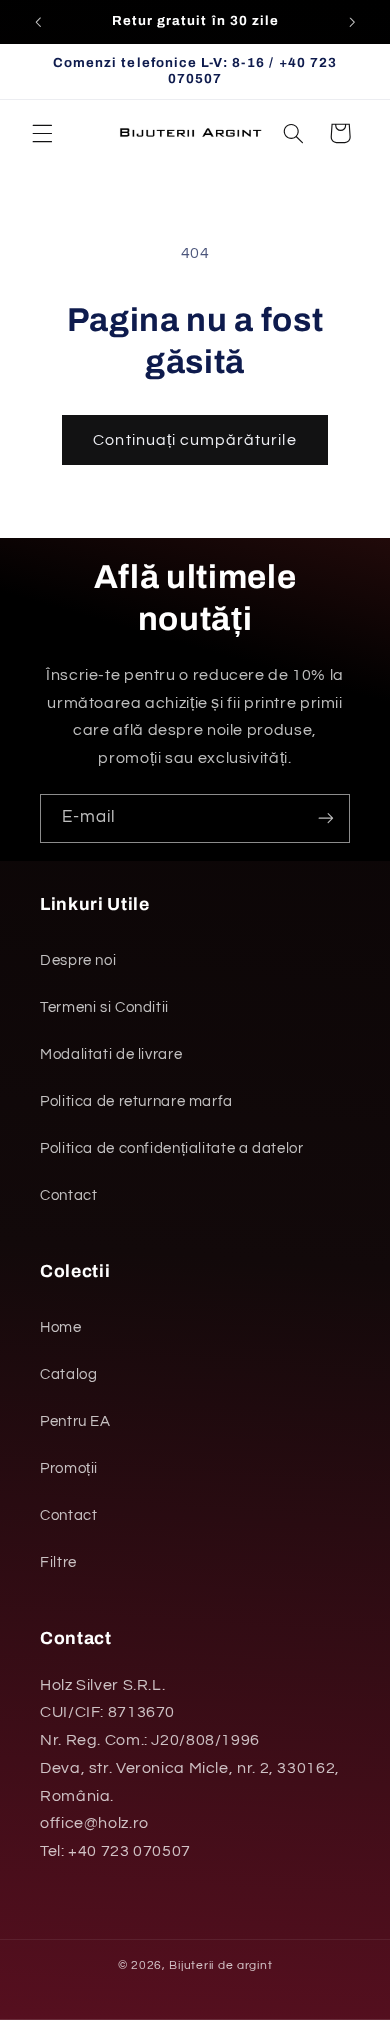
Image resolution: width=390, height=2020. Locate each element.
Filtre (58, 1562)
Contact (68, 1195)
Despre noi (78, 960)
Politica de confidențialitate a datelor (172, 1148)
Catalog (68, 1374)
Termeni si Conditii (104, 1007)
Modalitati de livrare (111, 1054)
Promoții (69, 1468)
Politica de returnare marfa (136, 1101)
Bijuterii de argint (220, 1965)
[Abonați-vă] (326, 818)
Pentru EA (75, 1421)
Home (61, 1327)
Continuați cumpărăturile (194, 440)
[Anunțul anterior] (38, 22)
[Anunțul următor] (352, 22)
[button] (42, 133)
